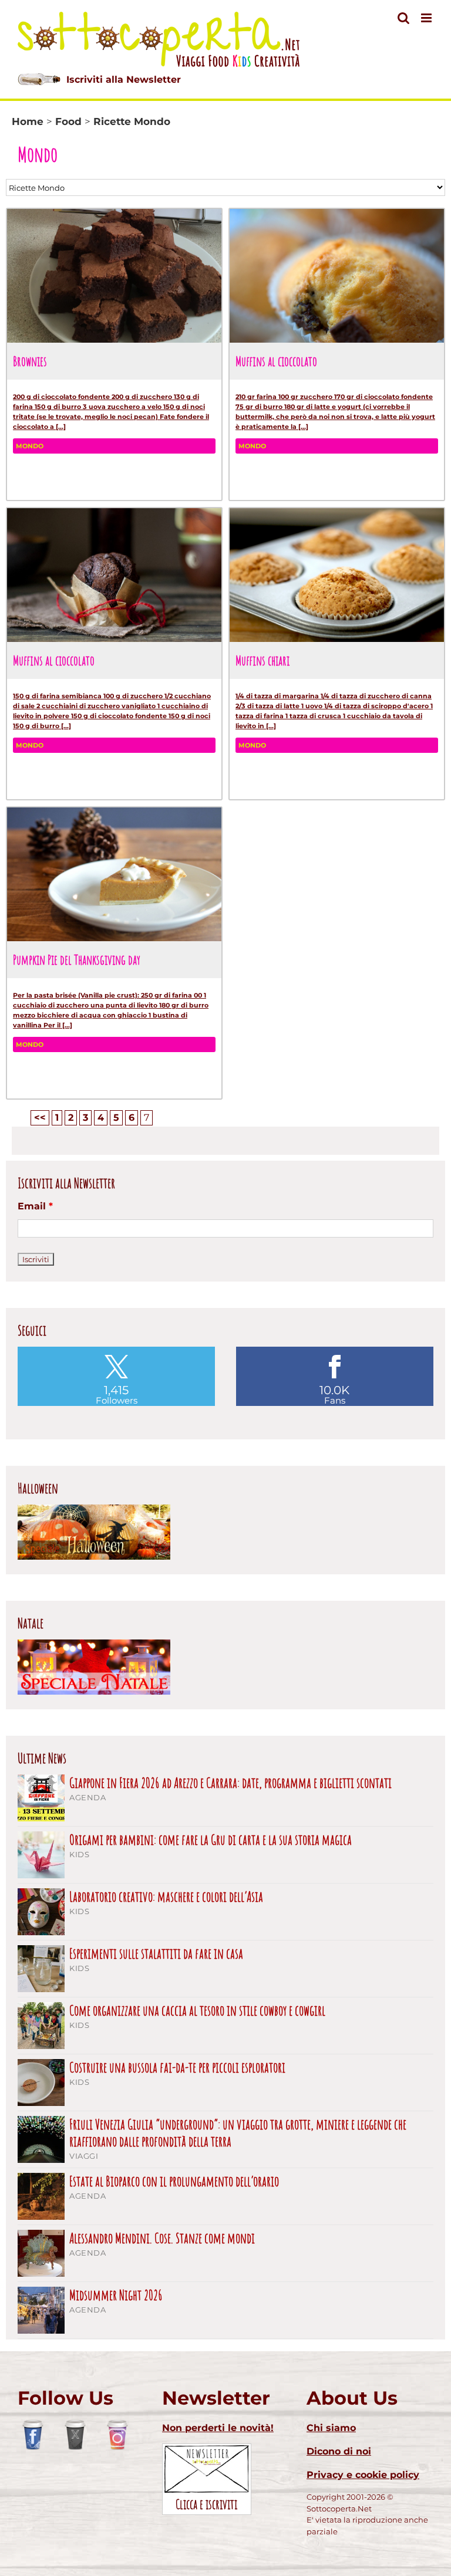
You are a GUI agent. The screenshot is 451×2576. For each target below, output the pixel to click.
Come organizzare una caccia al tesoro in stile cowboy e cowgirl (197, 2011)
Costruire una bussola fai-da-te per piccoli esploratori (177, 2068)
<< (40, 1118)
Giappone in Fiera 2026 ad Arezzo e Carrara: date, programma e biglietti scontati (230, 1783)
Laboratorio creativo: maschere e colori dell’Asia (166, 1897)
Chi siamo (331, 2428)
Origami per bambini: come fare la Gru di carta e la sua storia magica (211, 1840)
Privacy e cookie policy (363, 2475)
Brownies (30, 361)
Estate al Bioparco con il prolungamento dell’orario (174, 2181)
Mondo (30, 446)
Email (35, 1206)
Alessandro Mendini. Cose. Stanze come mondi (162, 2238)
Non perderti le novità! (218, 2428)
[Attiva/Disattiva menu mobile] (427, 18)
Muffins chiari (262, 660)
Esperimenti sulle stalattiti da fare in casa (156, 1954)
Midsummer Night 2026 (116, 2295)
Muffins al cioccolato (276, 361)
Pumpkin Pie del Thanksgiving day (77, 959)
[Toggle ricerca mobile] (403, 18)
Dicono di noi (339, 2451)
